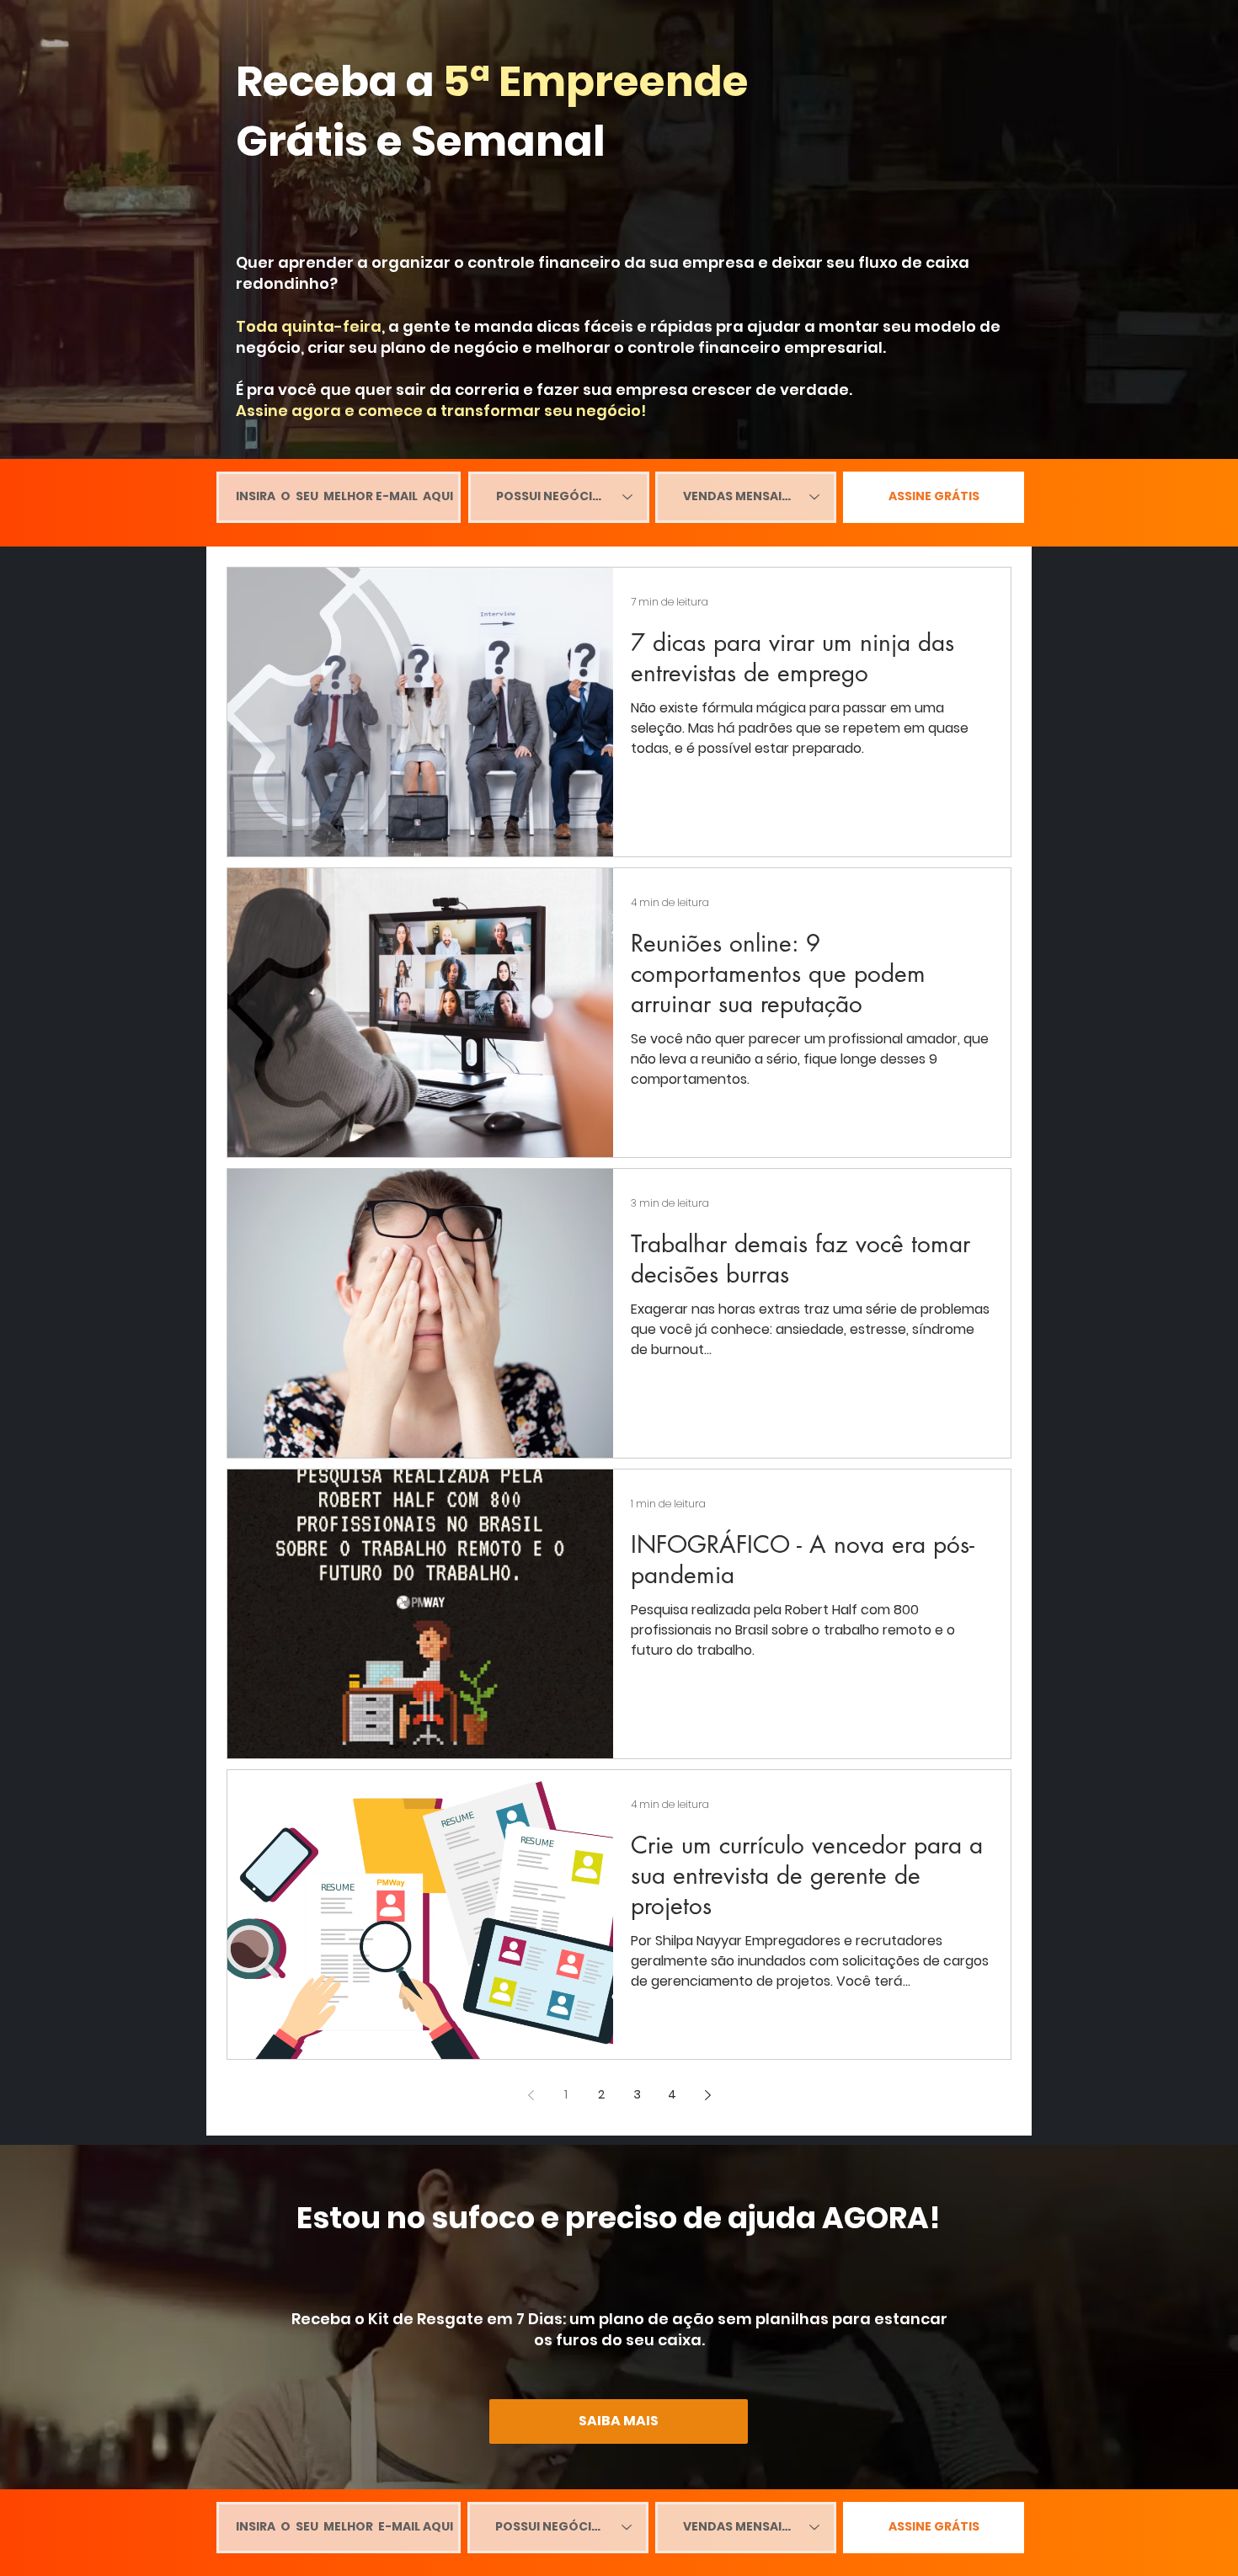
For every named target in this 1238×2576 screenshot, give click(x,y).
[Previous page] (531, 2095)
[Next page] (707, 2095)
